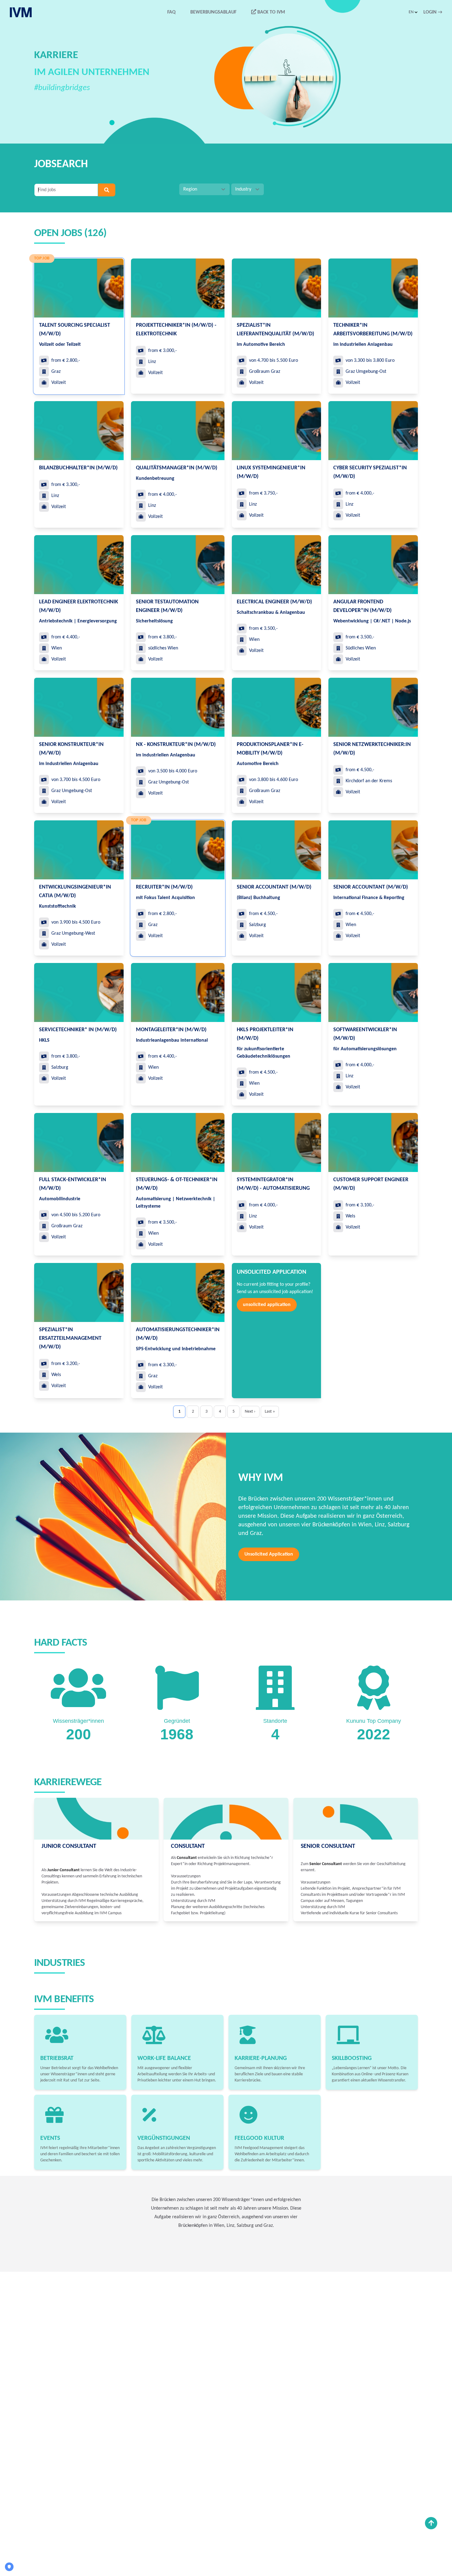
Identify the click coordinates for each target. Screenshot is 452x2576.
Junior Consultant (69, 1846)
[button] (414, 12)
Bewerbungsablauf (213, 12)
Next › (250, 1412)
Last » (270, 1412)
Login (433, 12)
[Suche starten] (107, 190)
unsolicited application (267, 1305)
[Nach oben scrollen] (431, 2523)
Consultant (188, 1846)
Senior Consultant (328, 1846)
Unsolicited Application (269, 1554)
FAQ (171, 12)
